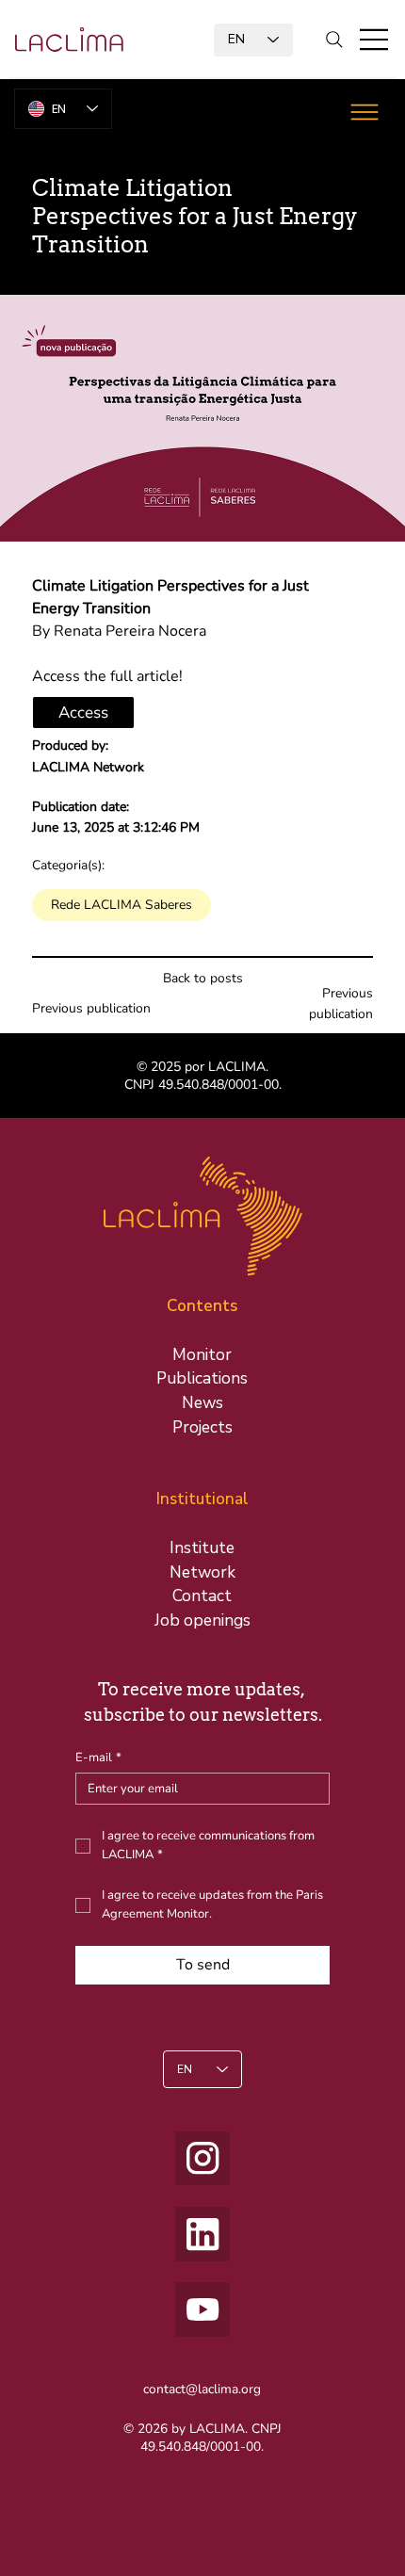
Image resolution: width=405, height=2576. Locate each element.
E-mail (98, 1758)
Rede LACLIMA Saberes (121, 905)
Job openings (202, 1620)
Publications (202, 1378)
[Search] (334, 40)
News (202, 1403)
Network (202, 1572)
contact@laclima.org (202, 2389)
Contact (202, 1596)
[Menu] (375, 40)
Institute (202, 1548)
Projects (202, 1427)
